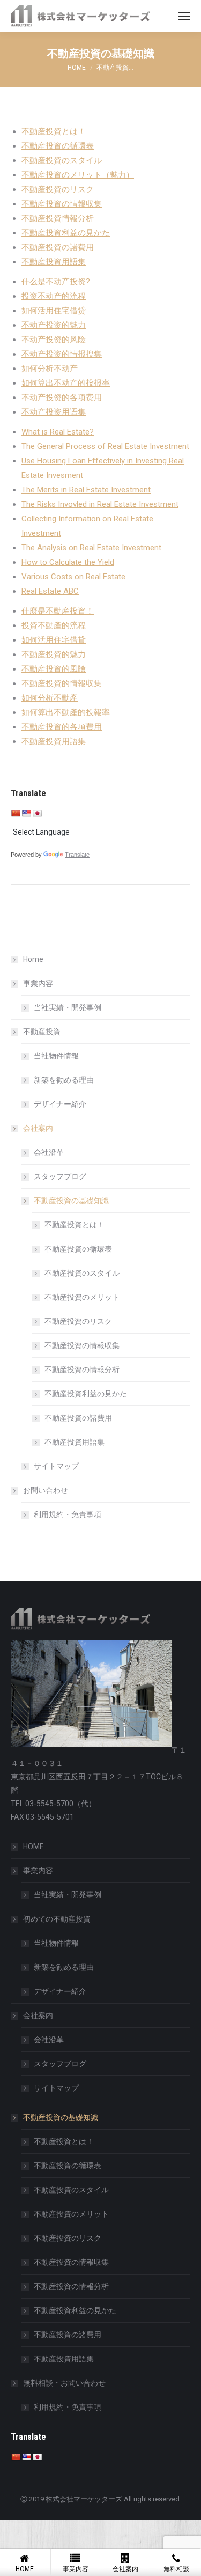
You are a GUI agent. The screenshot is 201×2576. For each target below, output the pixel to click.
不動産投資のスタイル (62, 160)
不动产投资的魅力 (54, 325)
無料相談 (176, 2569)
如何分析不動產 (50, 698)
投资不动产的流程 (54, 296)
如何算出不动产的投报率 (66, 383)
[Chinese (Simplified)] (16, 813)
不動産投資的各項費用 (62, 727)
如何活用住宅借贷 (54, 311)
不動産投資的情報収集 (62, 683)
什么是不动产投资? (56, 282)
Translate (77, 855)
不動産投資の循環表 (58, 146)
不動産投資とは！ (54, 131)
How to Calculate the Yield (68, 562)
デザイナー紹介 (60, 1104)
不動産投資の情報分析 (82, 1370)
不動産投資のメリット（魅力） (78, 175)
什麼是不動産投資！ (58, 611)
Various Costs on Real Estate (73, 577)
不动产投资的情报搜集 (62, 354)
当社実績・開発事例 (68, 1007)
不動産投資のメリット (82, 1297)
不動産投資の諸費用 (58, 247)
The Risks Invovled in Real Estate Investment (100, 504)
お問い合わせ (46, 1490)
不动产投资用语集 (54, 412)
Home (33, 959)
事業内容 (38, 983)
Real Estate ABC (50, 591)
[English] (26, 813)
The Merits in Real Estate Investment (86, 490)
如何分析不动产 (50, 369)
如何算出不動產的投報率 (66, 712)
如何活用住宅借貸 (54, 640)
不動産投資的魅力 (54, 654)
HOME (33, 1846)
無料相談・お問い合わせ (64, 2383)
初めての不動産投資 (57, 1919)
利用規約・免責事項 (68, 1514)
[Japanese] (37, 813)
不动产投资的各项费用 (62, 398)
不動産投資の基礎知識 (71, 1201)
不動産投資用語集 (54, 262)
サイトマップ (56, 1466)
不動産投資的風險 (54, 669)
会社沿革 (49, 1152)
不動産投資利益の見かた (66, 233)
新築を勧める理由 (64, 1080)
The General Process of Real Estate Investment (105, 446)
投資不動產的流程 (54, 625)
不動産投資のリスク (58, 189)
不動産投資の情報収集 (62, 204)
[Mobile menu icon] (184, 16)
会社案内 (38, 1128)
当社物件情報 (56, 1056)
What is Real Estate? (58, 432)
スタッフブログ (60, 1176)
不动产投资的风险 (54, 340)
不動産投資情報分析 (58, 218)
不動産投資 (42, 1032)
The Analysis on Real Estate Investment (91, 548)
